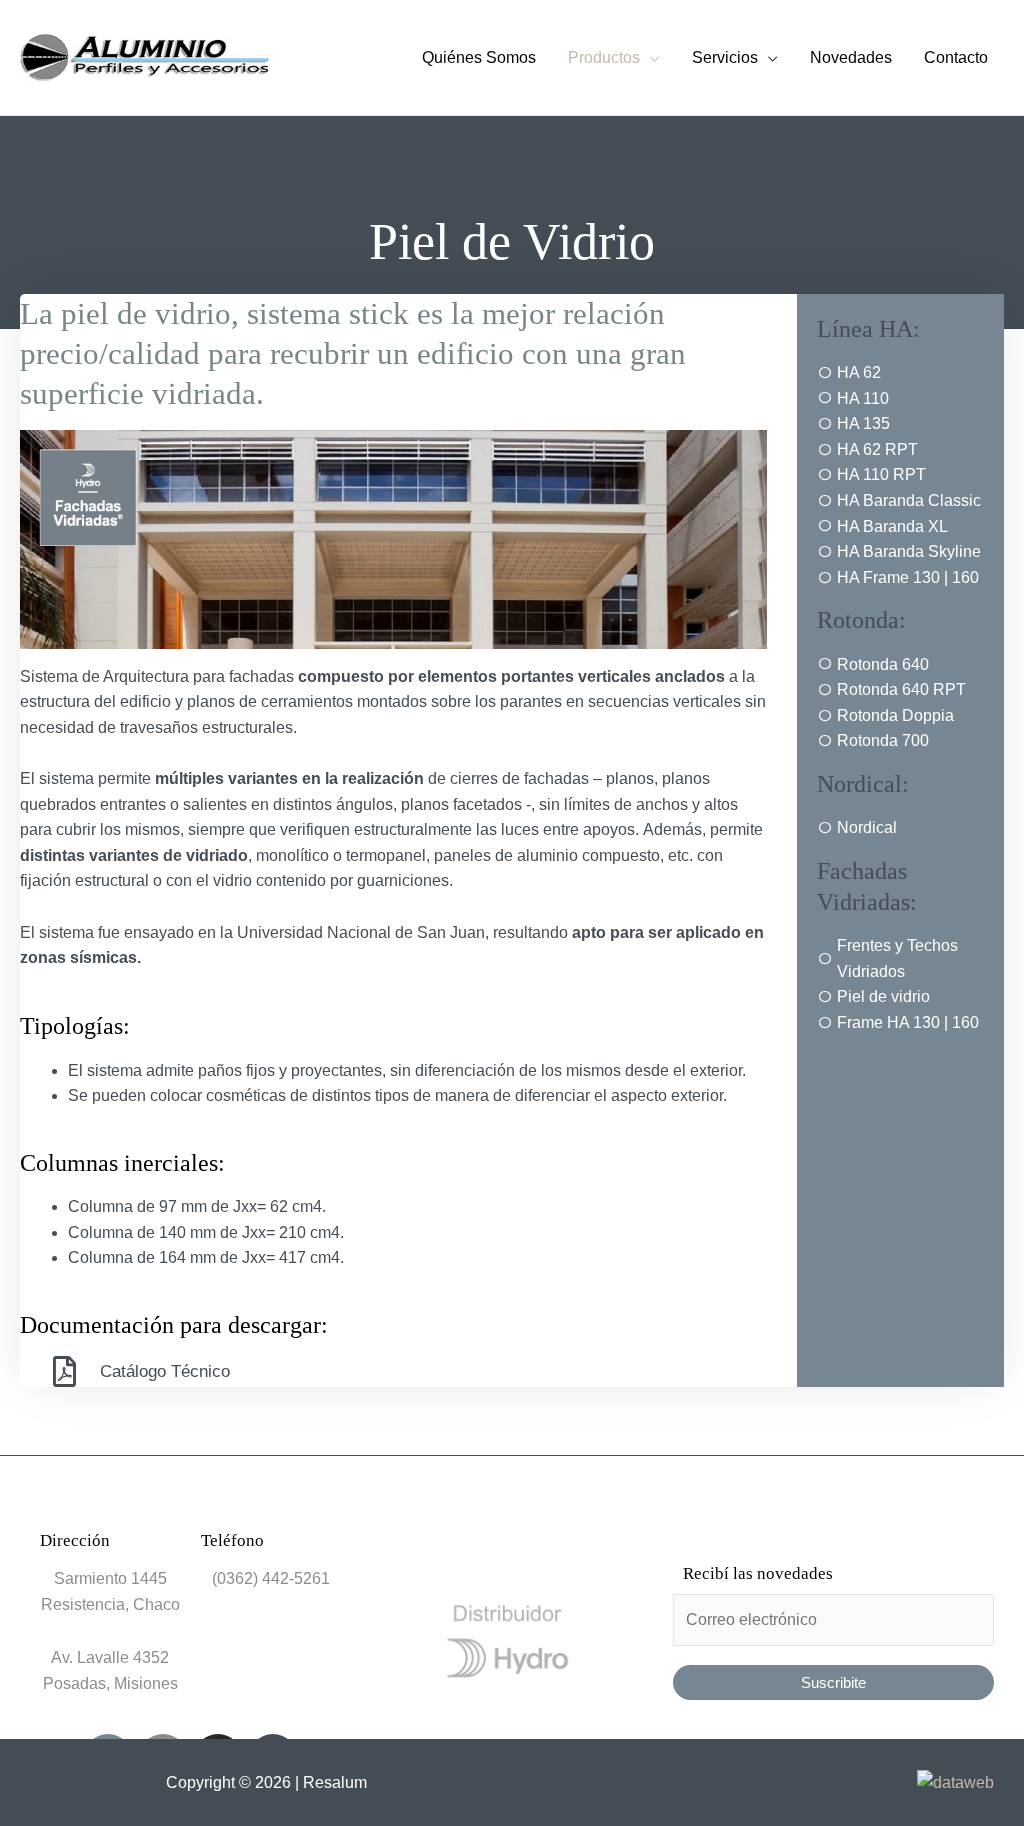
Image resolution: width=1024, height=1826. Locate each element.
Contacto (956, 57)
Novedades (851, 57)
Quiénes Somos (479, 57)
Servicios (725, 57)
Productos (604, 57)
